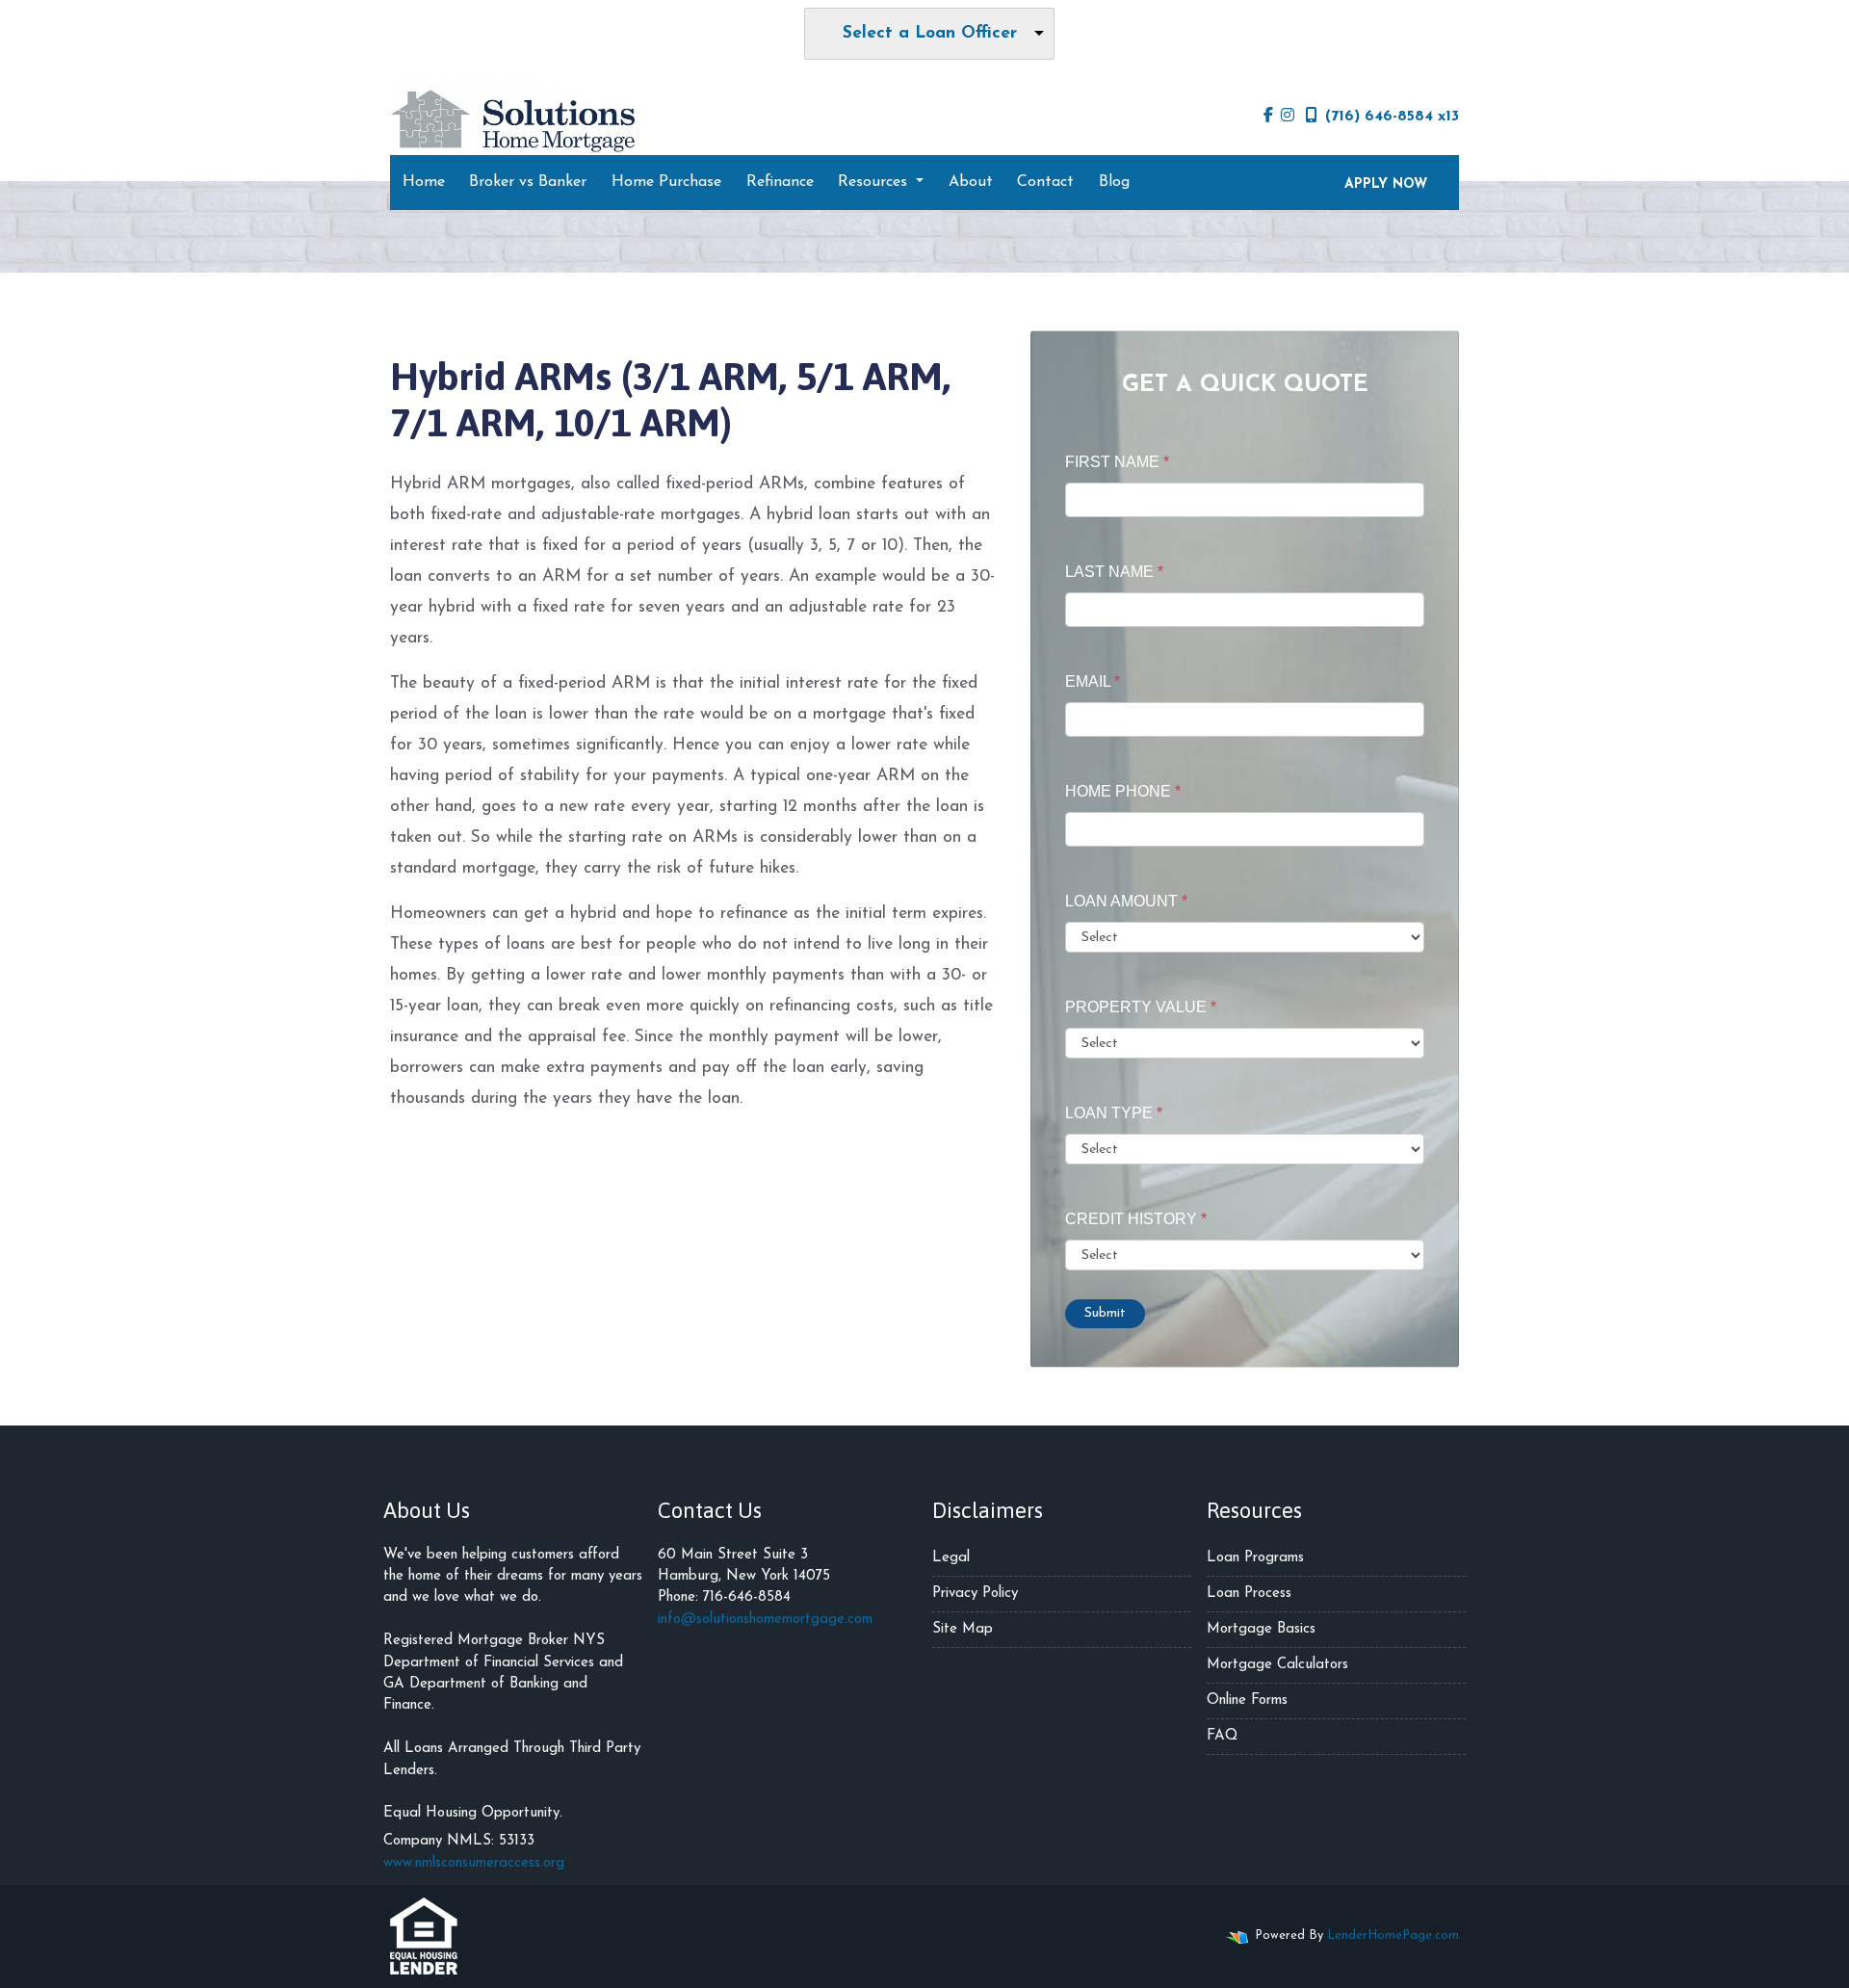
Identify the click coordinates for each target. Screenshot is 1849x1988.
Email (1093, 681)
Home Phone (1123, 791)
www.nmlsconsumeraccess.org (474, 1863)
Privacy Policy (975, 1594)
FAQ (1222, 1736)
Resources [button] (875, 182)
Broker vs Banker (528, 182)
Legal (951, 1558)
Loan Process (1249, 1594)
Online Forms (1247, 1700)
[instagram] (1288, 117)
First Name (1117, 462)
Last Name (1114, 572)
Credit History (1136, 1219)
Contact (1045, 182)
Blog (1114, 182)
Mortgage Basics (1261, 1629)
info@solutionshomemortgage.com (765, 1620)
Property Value (1141, 1007)
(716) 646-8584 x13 (1392, 117)
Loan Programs (1255, 1558)
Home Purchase (666, 182)
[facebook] (1268, 117)
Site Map (963, 1629)
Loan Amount (1126, 901)
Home (424, 182)
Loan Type (1114, 1113)
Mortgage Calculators (1277, 1665)
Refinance (780, 182)
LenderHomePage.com (1393, 1936)
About (971, 182)
